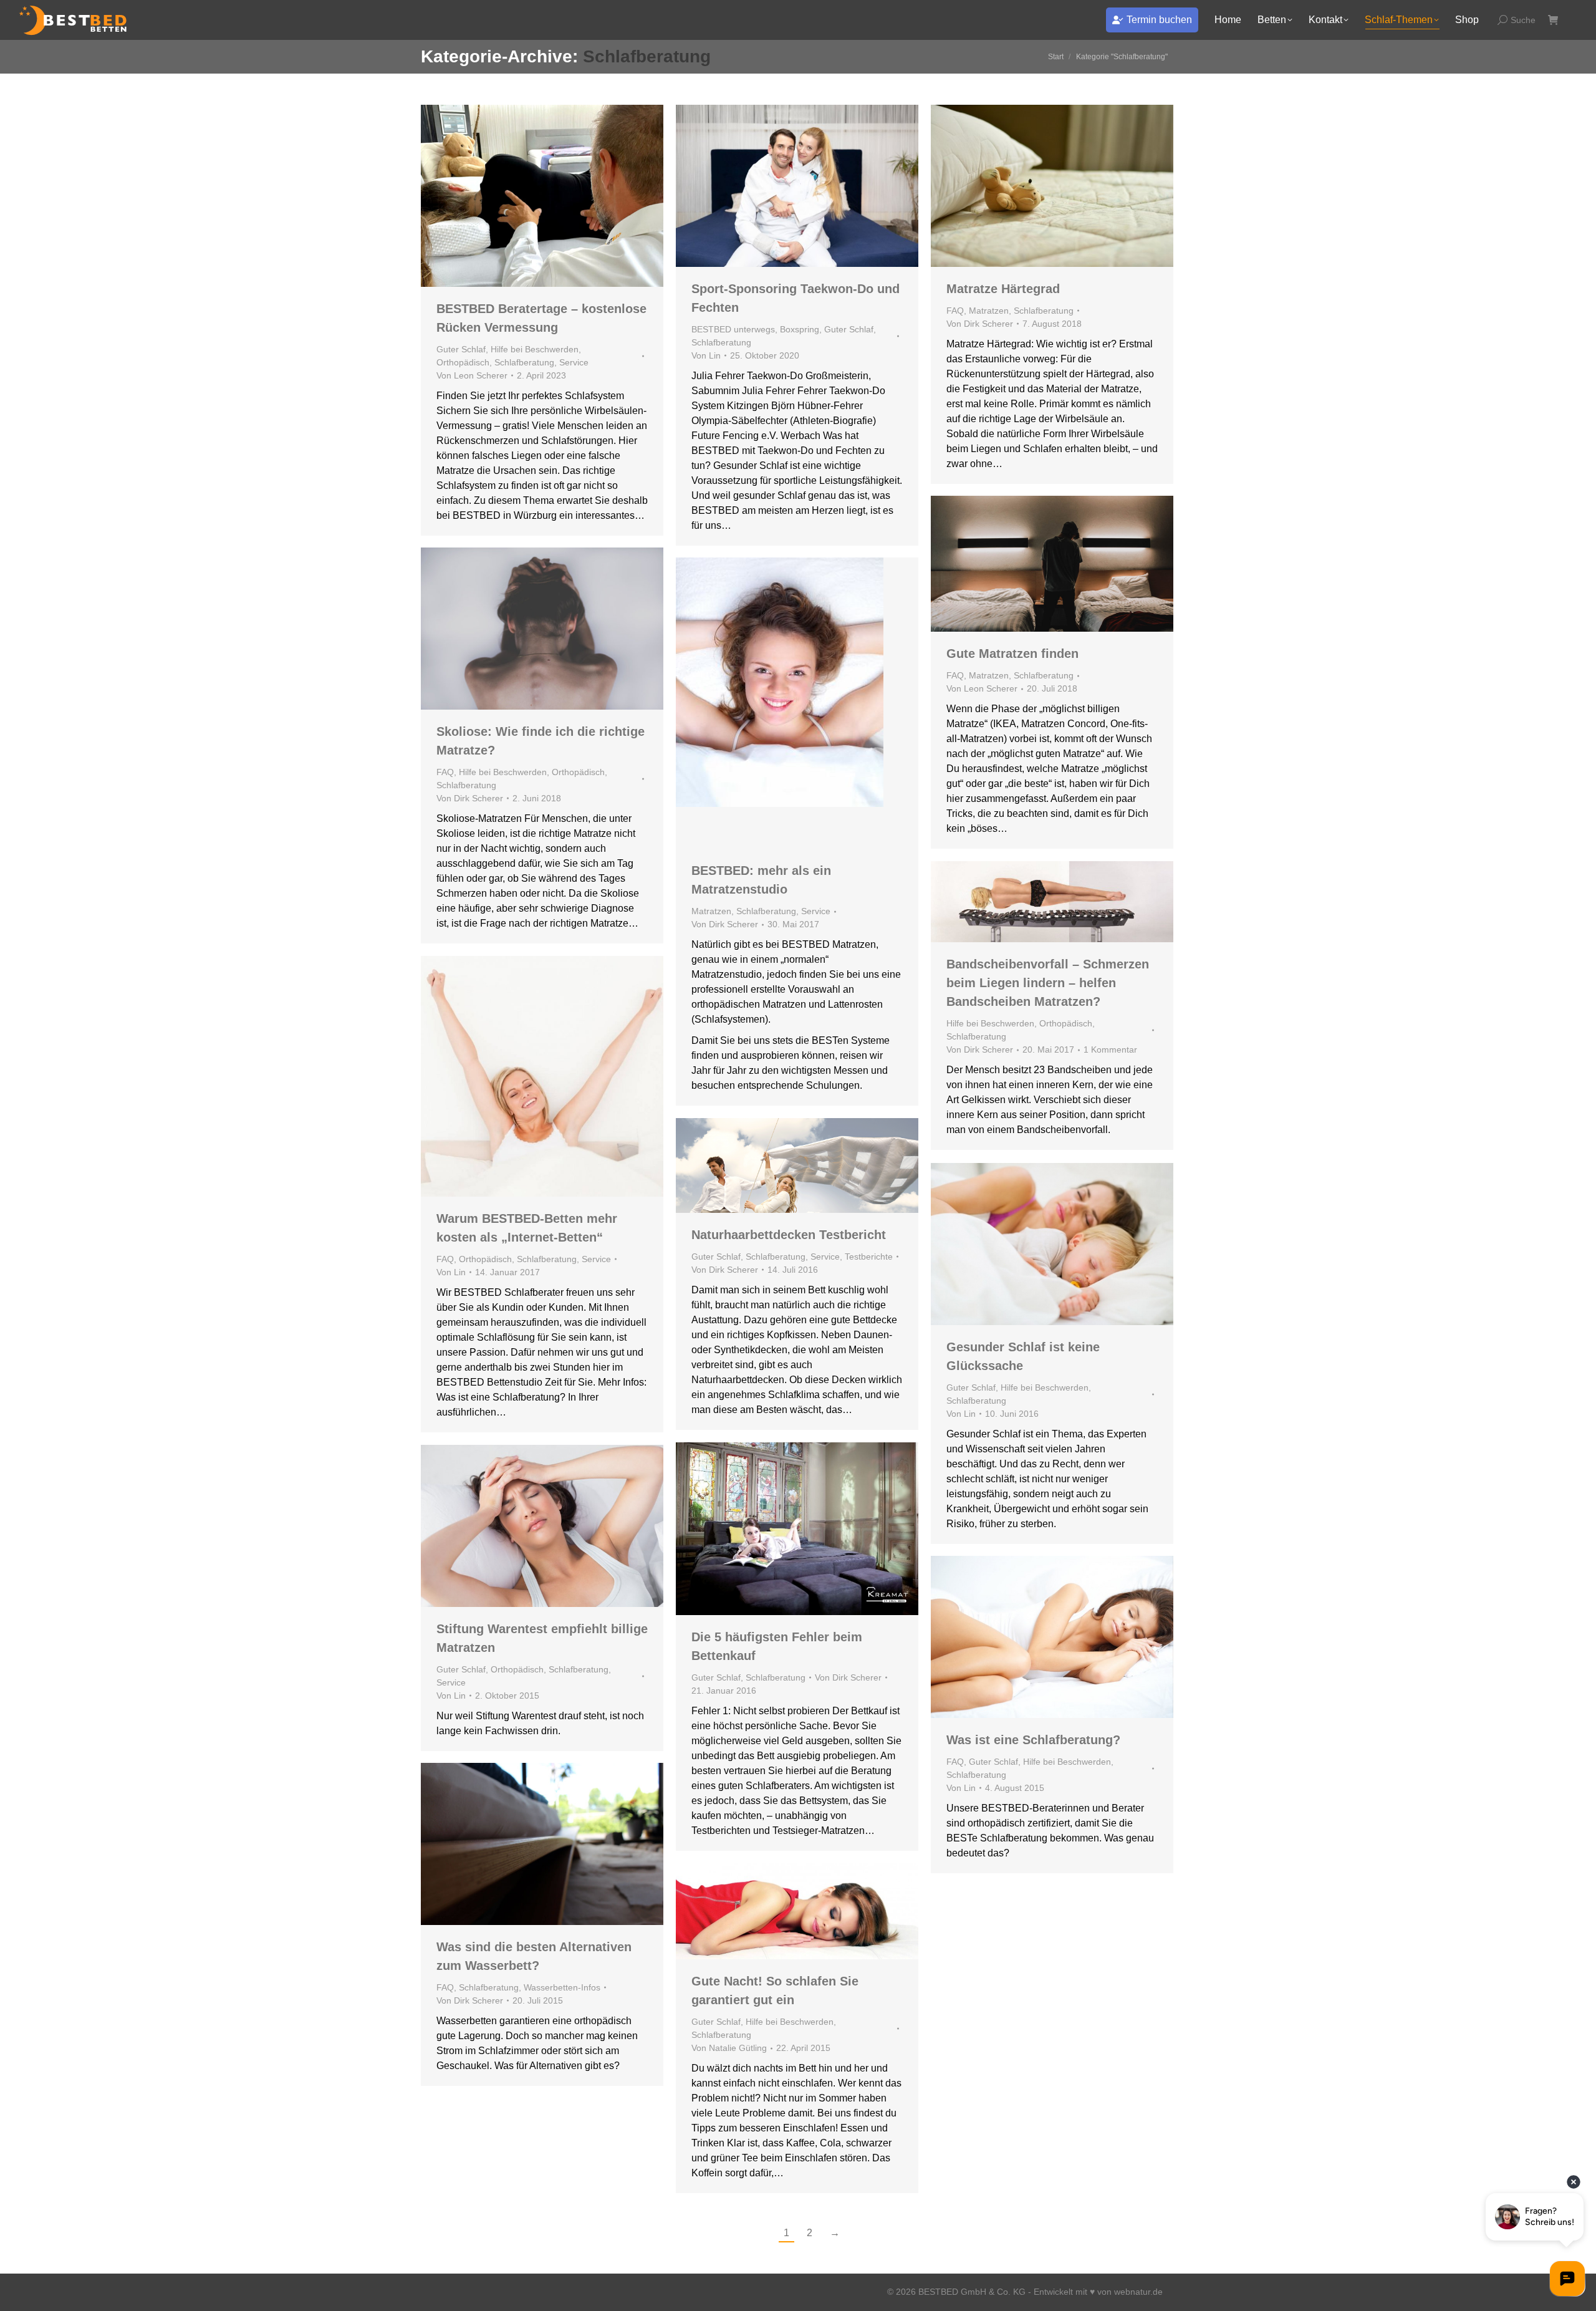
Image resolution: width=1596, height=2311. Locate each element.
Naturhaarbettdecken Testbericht (789, 1235)
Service (574, 362)
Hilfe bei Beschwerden (535, 349)
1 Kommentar (1110, 1049)
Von (472, 375)
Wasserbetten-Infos (562, 1987)
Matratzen (989, 311)
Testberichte (869, 1257)
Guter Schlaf (461, 349)
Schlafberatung (524, 362)
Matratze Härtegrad (1003, 289)
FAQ (955, 311)
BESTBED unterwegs (733, 329)
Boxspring (800, 329)
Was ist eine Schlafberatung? (1033, 1740)
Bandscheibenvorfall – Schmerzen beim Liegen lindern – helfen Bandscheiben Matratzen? (1048, 983)
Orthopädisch (463, 362)
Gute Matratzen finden (1012, 654)
